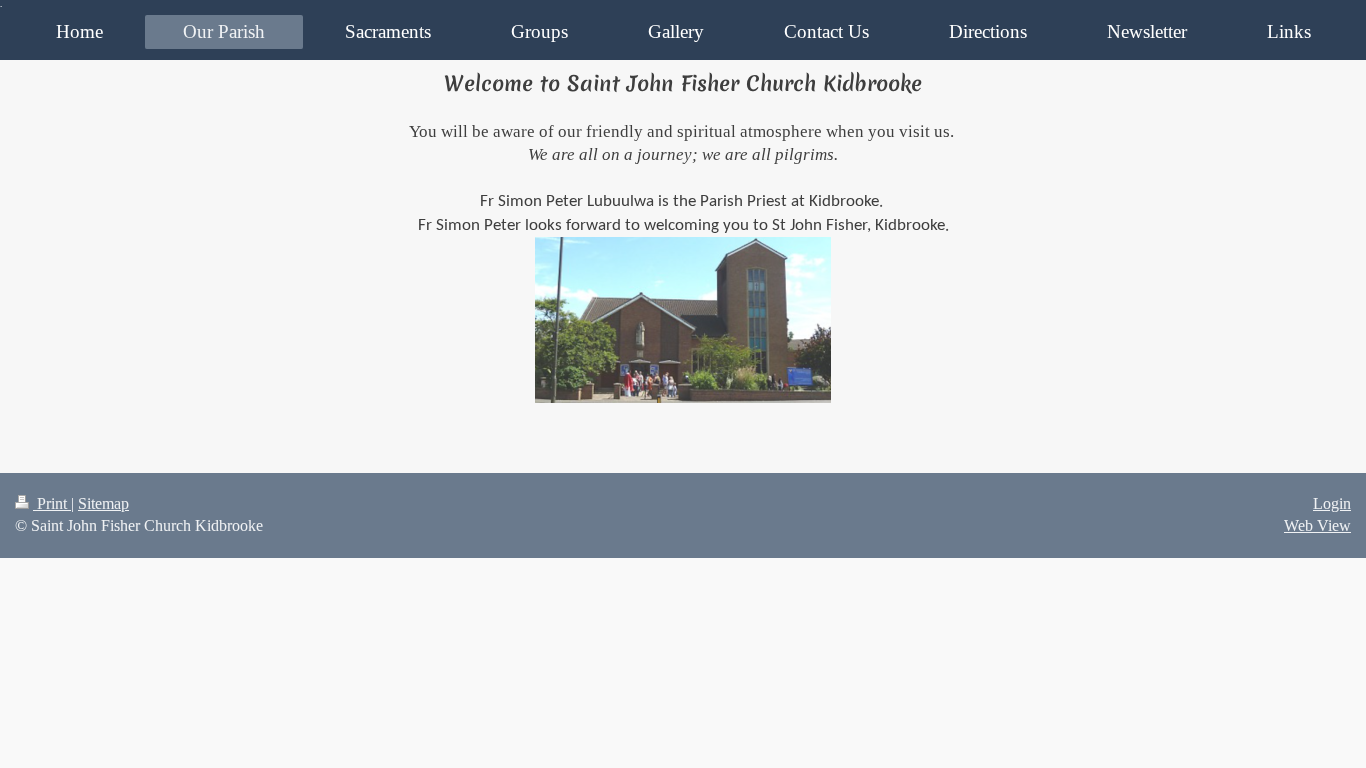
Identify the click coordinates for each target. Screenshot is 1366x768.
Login (1332, 503)
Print (52, 503)
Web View (1317, 525)
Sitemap (103, 503)
